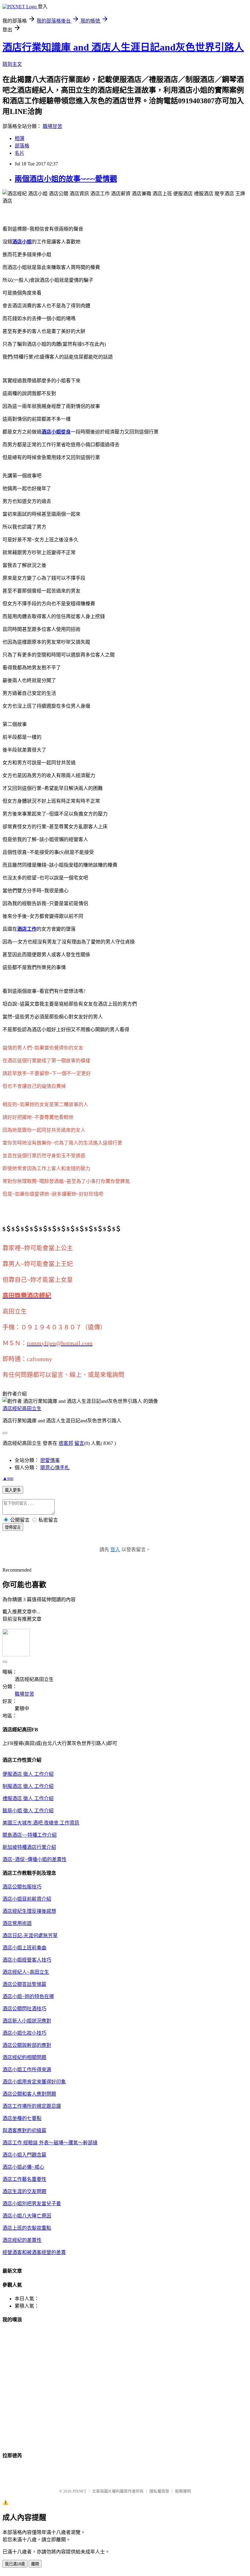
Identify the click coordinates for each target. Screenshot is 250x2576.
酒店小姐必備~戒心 (23, 2167)
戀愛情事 (50, 1460)
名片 (20, 153)
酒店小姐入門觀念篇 (24, 2155)
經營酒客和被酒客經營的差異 (34, 2252)
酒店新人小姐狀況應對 (27, 2021)
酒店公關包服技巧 (22, 1887)
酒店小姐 (22, 242)
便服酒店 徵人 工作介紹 (28, 1774)
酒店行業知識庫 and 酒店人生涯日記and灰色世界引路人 (123, 47)
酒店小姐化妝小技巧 (24, 2033)
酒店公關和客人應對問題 (29, 2094)
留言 (79, 1443)
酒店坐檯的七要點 (22, 2118)
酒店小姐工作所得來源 (27, 2070)
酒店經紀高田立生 (22, 1408)
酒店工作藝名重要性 (24, 2179)
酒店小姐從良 (56, 432)
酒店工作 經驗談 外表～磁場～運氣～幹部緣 (50, 2143)
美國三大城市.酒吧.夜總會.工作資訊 (41, 1823)
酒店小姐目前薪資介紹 (27, 1899)
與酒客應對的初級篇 (24, 2130)
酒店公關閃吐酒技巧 (24, 2009)
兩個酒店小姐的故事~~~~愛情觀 (66, 179)
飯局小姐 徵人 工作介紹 (28, 1811)
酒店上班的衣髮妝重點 (27, 2228)
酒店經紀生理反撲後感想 (29, 1911)
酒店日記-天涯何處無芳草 (30, 1936)
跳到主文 (12, 64)
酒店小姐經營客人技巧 (27, 1960)
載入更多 (13, 1490)
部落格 (22, 146)
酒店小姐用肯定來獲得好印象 (34, 2082)
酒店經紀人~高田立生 (26, 1972)
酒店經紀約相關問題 (24, 2057)
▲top (8, 1478)
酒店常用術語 (17, 1923)
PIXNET (79, 2491)
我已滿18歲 (15, 2564)
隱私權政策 (159, 2491)
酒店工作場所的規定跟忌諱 (32, 2106)
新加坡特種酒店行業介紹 (29, 1847)
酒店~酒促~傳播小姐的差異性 (34, 1859)
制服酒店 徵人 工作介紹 (28, 1786)
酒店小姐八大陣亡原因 (27, 2216)
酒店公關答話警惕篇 (24, 1984)
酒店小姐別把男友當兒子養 (32, 2204)
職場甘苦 (52, 126)
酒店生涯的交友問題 (24, 2191)
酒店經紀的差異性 (22, 2240)
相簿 (20, 138)
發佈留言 (13, 1527)
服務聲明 (183, 2491)
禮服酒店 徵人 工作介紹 (28, 1798)
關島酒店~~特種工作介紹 (30, 1835)
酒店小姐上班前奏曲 (24, 1948)
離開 (35, 2564)
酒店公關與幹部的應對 (27, 2045)
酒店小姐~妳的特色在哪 (28, 1996)
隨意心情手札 (55, 1468)
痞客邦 (66, 1443)
